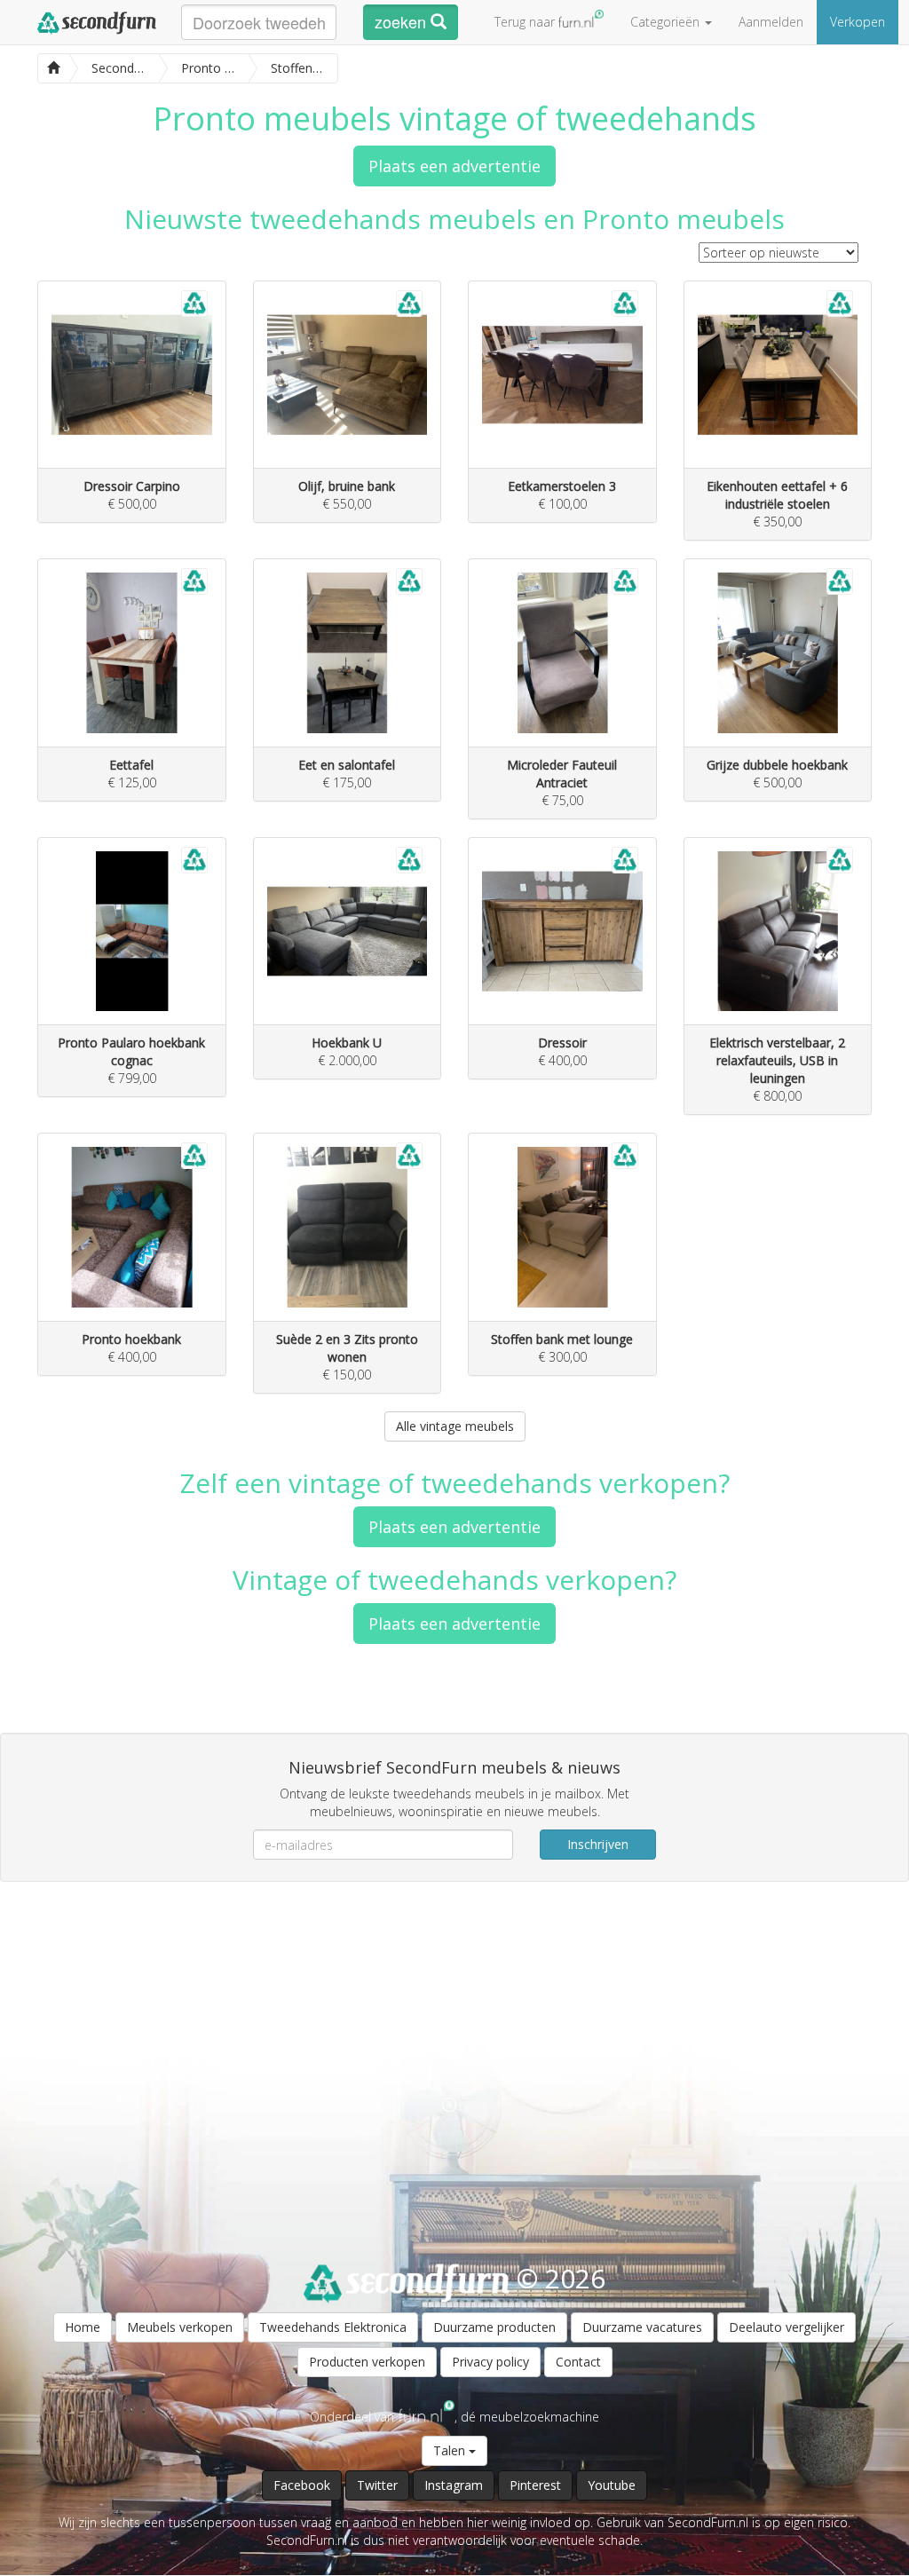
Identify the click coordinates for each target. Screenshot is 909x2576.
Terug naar (526, 22)
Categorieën (667, 22)
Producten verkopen (367, 2362)
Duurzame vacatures (642, 2327)
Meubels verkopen (180, 2327)
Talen (451, 2450)
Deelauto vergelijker (786, 2327)
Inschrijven (598, 1844)
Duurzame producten (494, 2327)
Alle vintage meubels (455, 1426)
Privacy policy (490, 2362)
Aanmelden (771, 22)
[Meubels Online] (53, 66)
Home (83, 2327)
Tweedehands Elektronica (333, 2327)
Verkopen (858, 22)
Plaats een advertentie (454, 166)
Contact (578, 2362)
